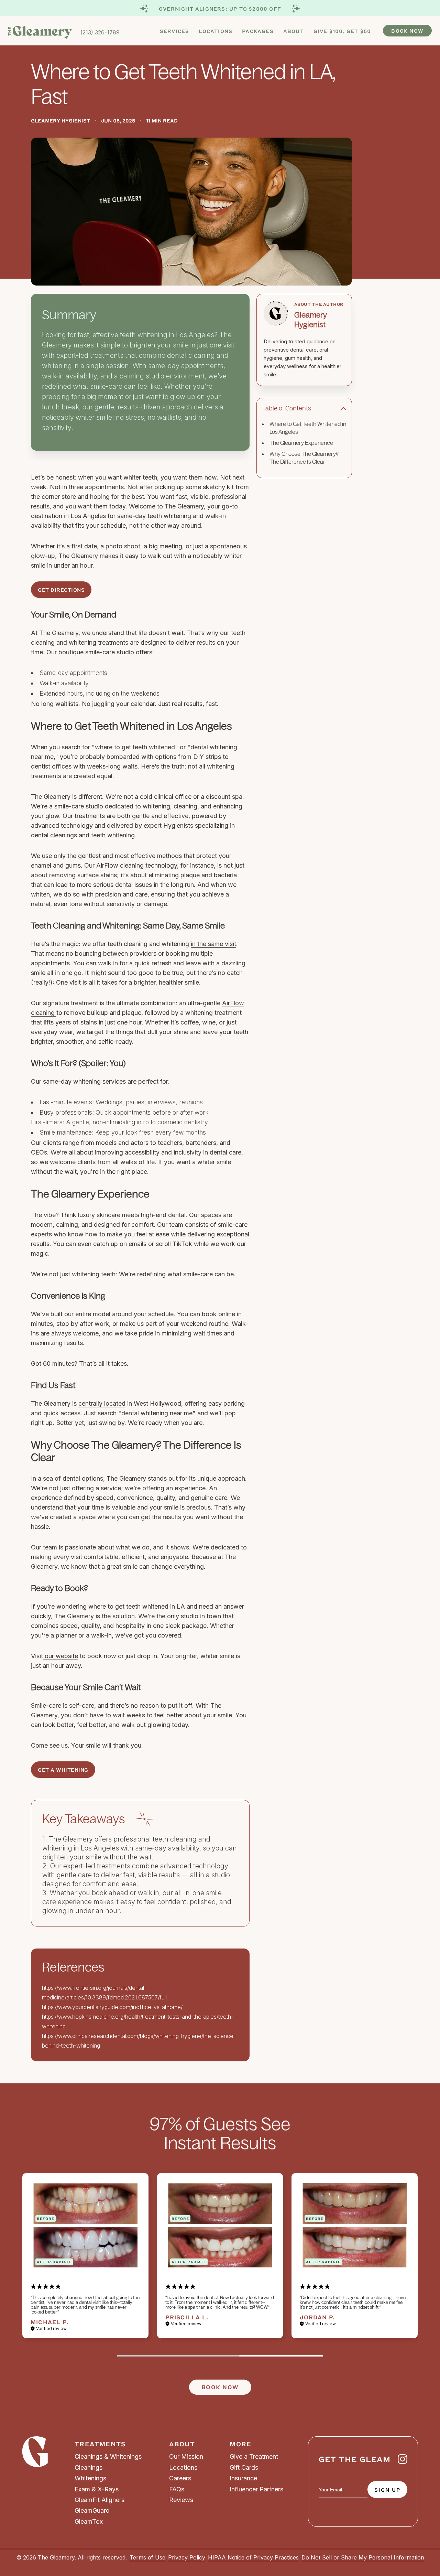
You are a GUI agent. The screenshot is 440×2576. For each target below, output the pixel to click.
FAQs (177, 2489)
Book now (220, 2387)
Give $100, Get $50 (342, 31)
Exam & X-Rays (97, 2489)
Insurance (243, 2478)
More (240, 2444)
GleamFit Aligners (100, 2500)
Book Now (407, 31)
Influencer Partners (256, 2489)
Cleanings (89, 2467)
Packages (258, 31)
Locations (216, 31)
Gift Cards (244, 2467)
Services (175, 31)
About (294, 31)
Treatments (100, 2444)
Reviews (181, 2500)
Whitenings (90, 2478)
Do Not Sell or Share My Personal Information (363, 2557)
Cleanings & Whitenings (108, 2456)
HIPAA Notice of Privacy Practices (253, 2557)
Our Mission (186, 2456)
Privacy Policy (187, 2557)
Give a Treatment (254, 2456)
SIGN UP (387, 2490)
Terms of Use (147, 2557)
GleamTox (89, 2521)
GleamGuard (92, 2510)
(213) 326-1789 (100, 32)
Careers (180, 2478)
